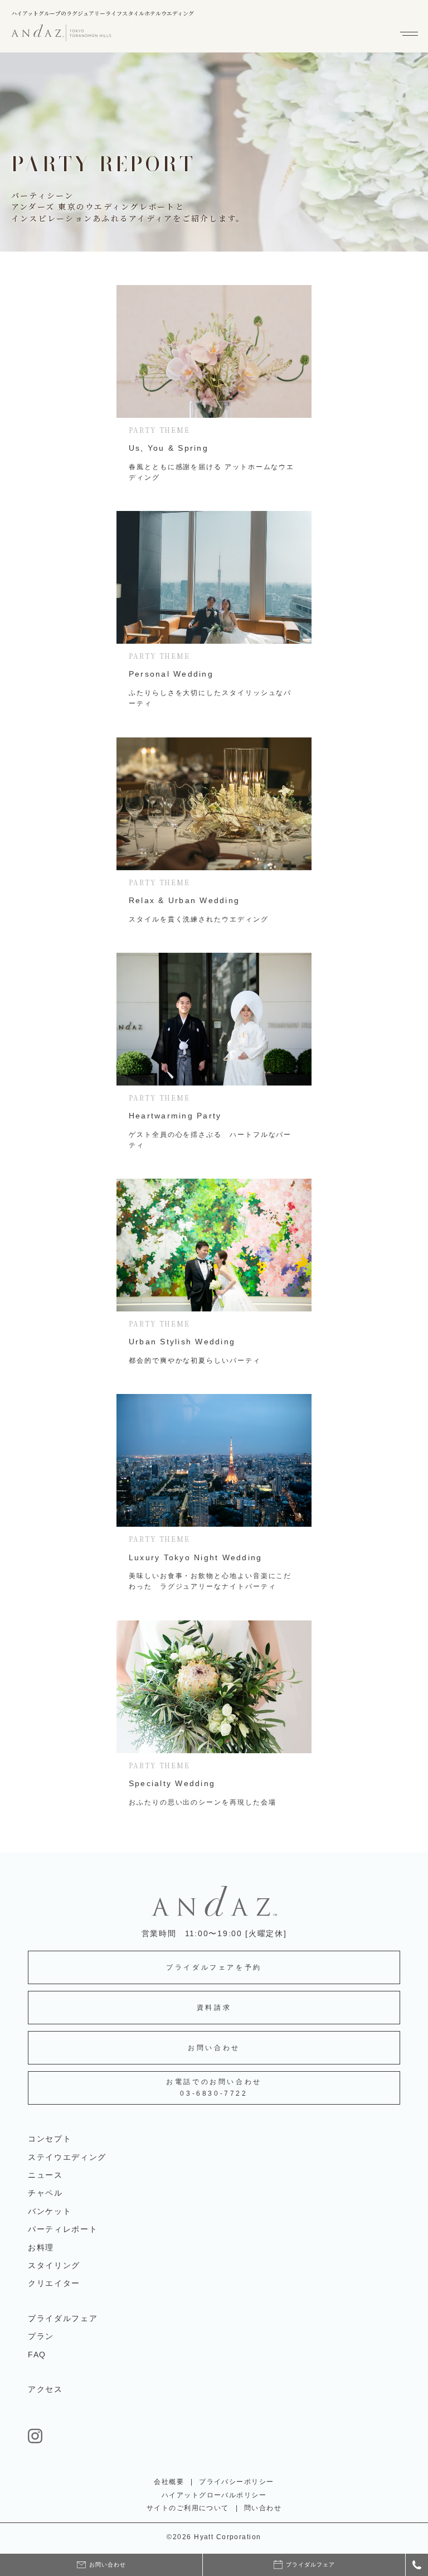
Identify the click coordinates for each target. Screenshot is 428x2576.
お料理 (41, 2247)
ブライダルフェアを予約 (214, 1967)
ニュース (45, 2175)
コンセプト (50, 2139)
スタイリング (54, 2265)
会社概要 (169, 2482)
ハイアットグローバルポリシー (214, 2495)
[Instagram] (214, 2436)
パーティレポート (63, 2229)
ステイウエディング (67, 2157)
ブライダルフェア (63, 2318)
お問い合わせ (214, 2048)
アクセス (45, 2389)
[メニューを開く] (410, 33)
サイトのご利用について (188, 2508)
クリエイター (54, 2283)
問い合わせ (263, 2508)
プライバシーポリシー (236, 2482)
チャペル (45, 2193)
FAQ (37, 2355)
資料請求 (214, 2008)
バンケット (50, 2211)
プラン (41, 2336)
